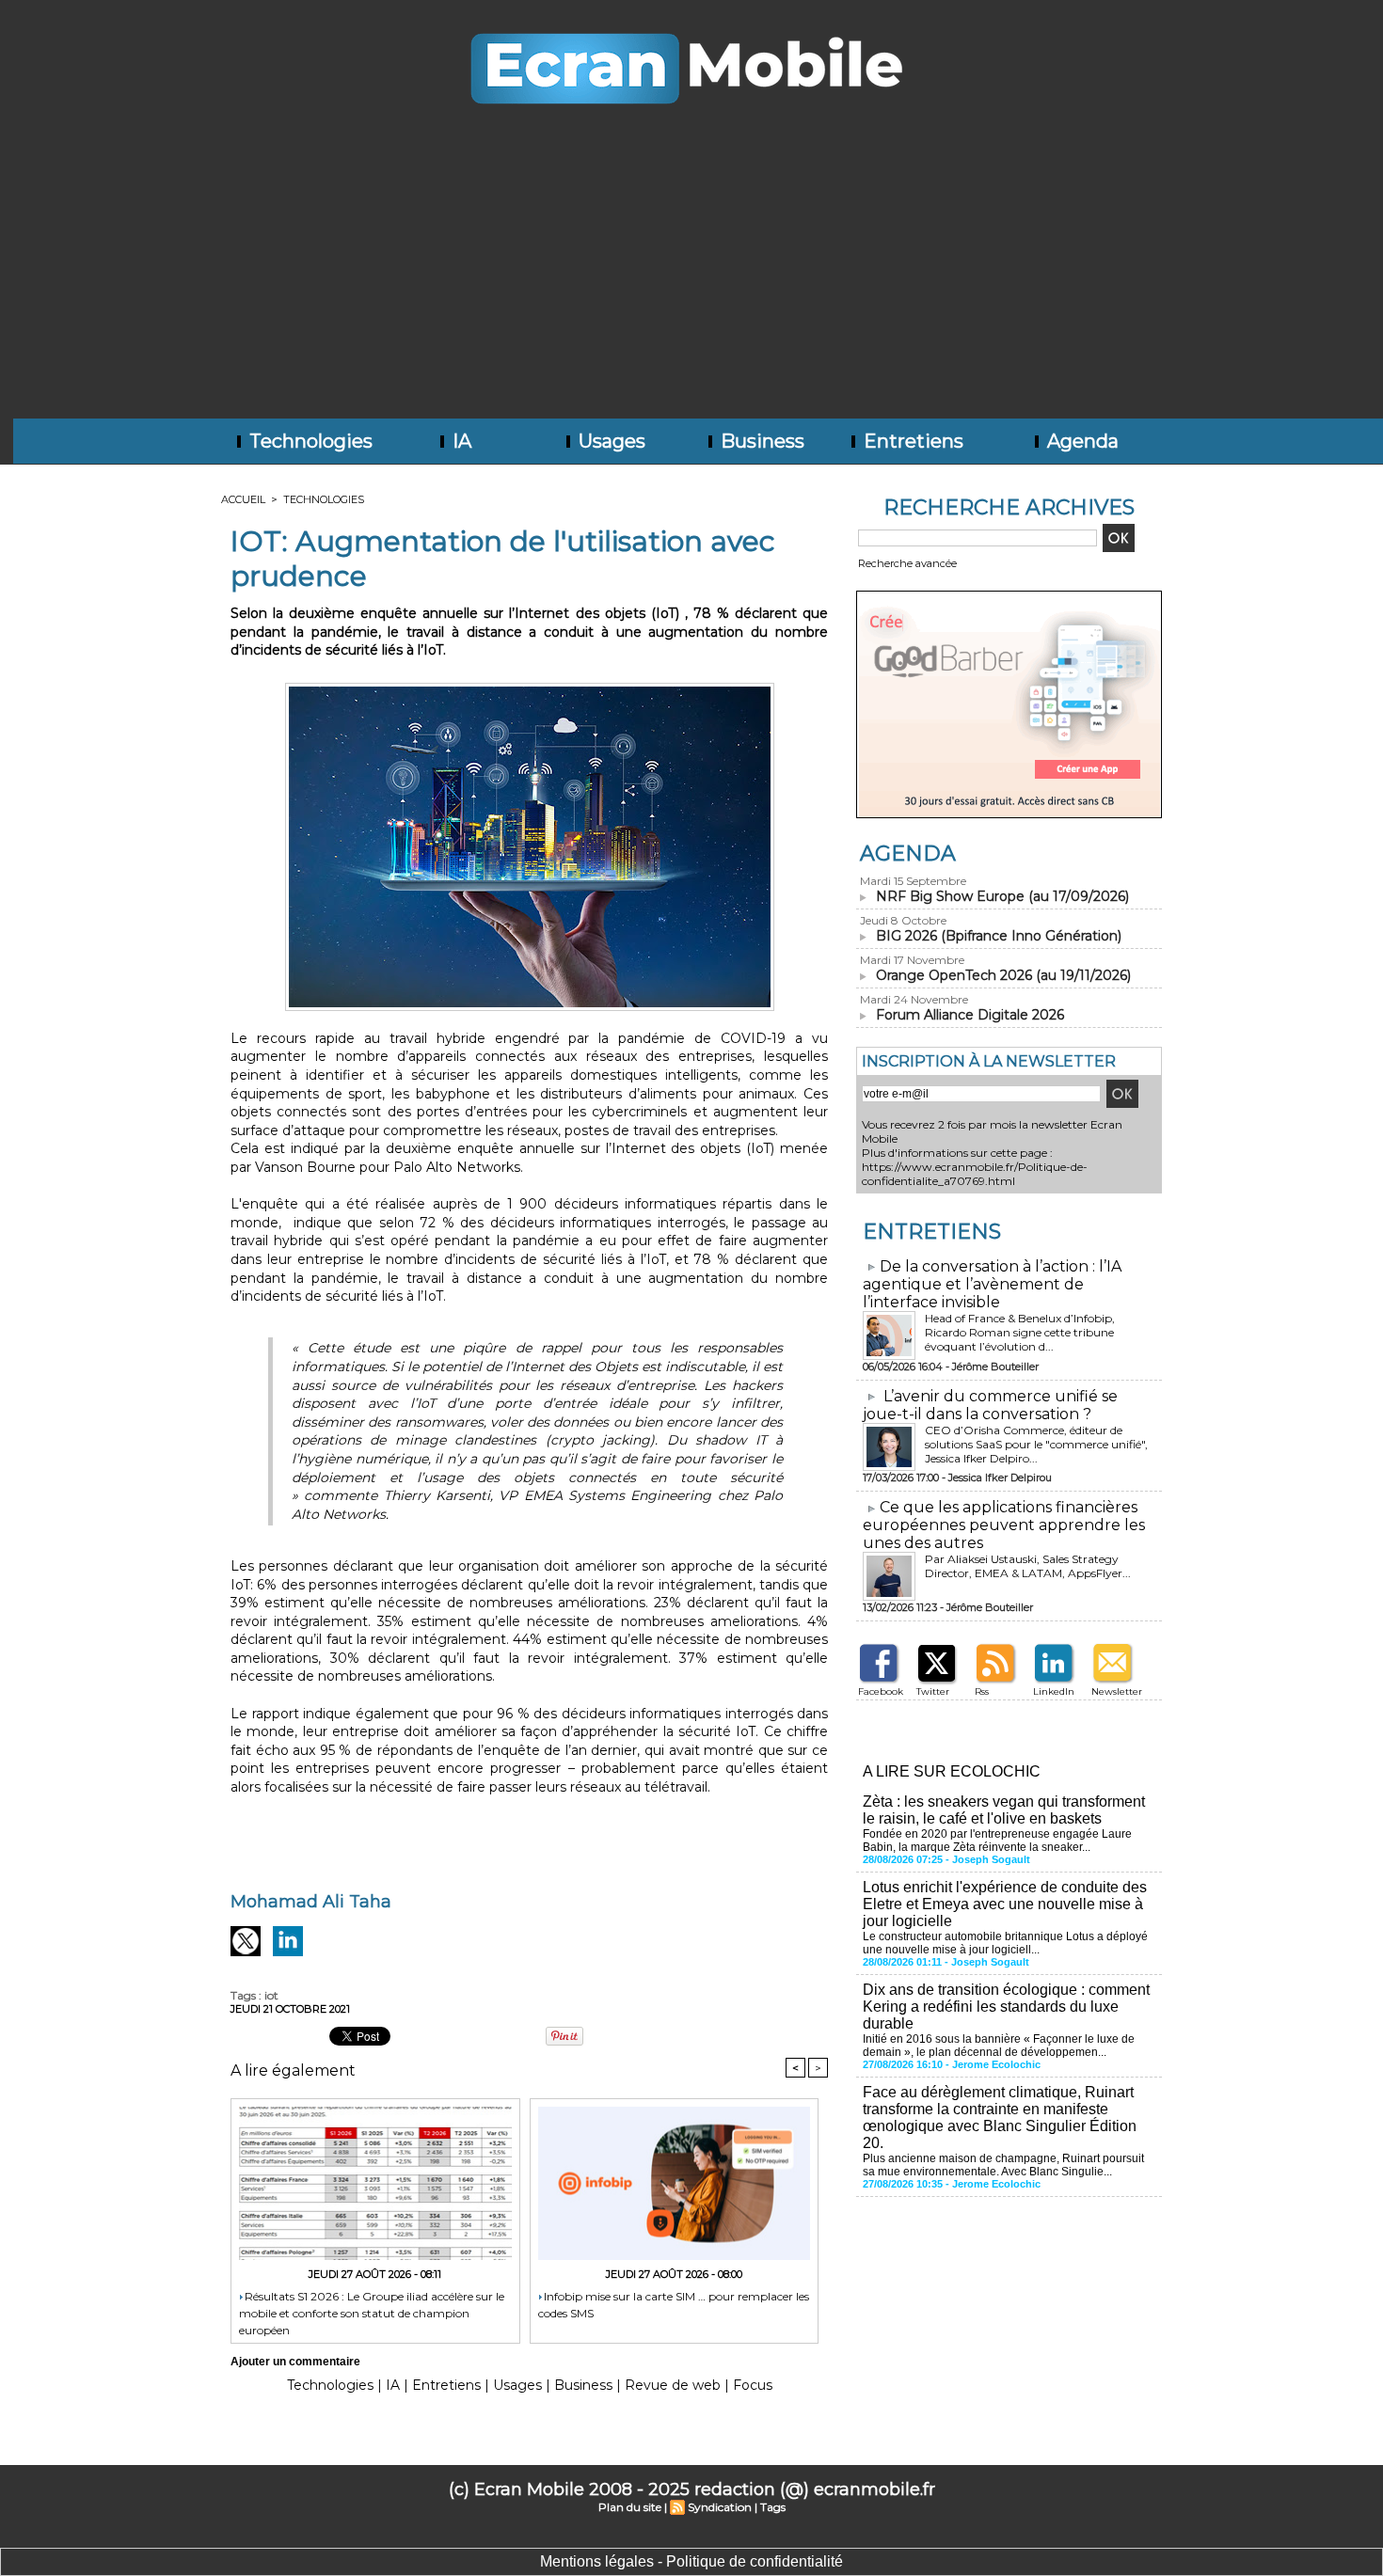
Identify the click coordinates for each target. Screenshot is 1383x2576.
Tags (773, 2507)
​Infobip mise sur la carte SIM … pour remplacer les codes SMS (674, 2305)
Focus (753, 2385)
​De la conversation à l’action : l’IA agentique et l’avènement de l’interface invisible (992, 1284)
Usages (610, 441)
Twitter (933, 1691)
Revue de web (673, 2385)
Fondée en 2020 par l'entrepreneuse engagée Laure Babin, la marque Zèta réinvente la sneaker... (997, 1841)
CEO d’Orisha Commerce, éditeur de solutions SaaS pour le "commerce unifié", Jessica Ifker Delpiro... (1036, 1444)
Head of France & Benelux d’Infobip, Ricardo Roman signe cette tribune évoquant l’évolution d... (1020, 1332)
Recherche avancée (907, 563)
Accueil (243, 499)
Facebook (881, 1691)
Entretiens (911, 441)
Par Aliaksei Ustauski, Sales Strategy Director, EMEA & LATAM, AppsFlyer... (1028, 1566)
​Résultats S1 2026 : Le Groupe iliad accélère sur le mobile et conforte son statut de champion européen (372, 2312)
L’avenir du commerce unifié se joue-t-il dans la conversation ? (990, 1405)
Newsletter (1117, 1691)
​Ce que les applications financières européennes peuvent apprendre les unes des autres (1004, 1525)
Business (760, 441)
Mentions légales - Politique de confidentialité (691, 2561)
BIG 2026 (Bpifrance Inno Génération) (999, 936)
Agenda (1081, 441)
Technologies (309, 441)
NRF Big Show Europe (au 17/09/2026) (1002, 896)
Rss (982, 1691)
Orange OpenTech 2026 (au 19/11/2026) (1003, 975)
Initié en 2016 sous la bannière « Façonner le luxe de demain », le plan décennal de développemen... (999, 2046)
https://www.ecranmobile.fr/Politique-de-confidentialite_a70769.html (975, 1174)
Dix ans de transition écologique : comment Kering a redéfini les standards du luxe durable (1006, 2007)
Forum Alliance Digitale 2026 (970, 1015)
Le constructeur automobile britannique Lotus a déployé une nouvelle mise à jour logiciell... (1005, 1943)
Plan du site (630, 2507)
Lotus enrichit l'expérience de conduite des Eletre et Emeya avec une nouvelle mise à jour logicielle (1005, 1904)
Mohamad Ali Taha (311, 1902)
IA (460, 441)
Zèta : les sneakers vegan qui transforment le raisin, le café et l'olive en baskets (1004, 1810)
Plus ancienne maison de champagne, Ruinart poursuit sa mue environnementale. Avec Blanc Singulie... (1003, 2165)
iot (271, 1995)
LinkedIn (1054, 1691)
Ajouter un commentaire (295, 2362)
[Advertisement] (691, 277)
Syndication (720, 2507)
